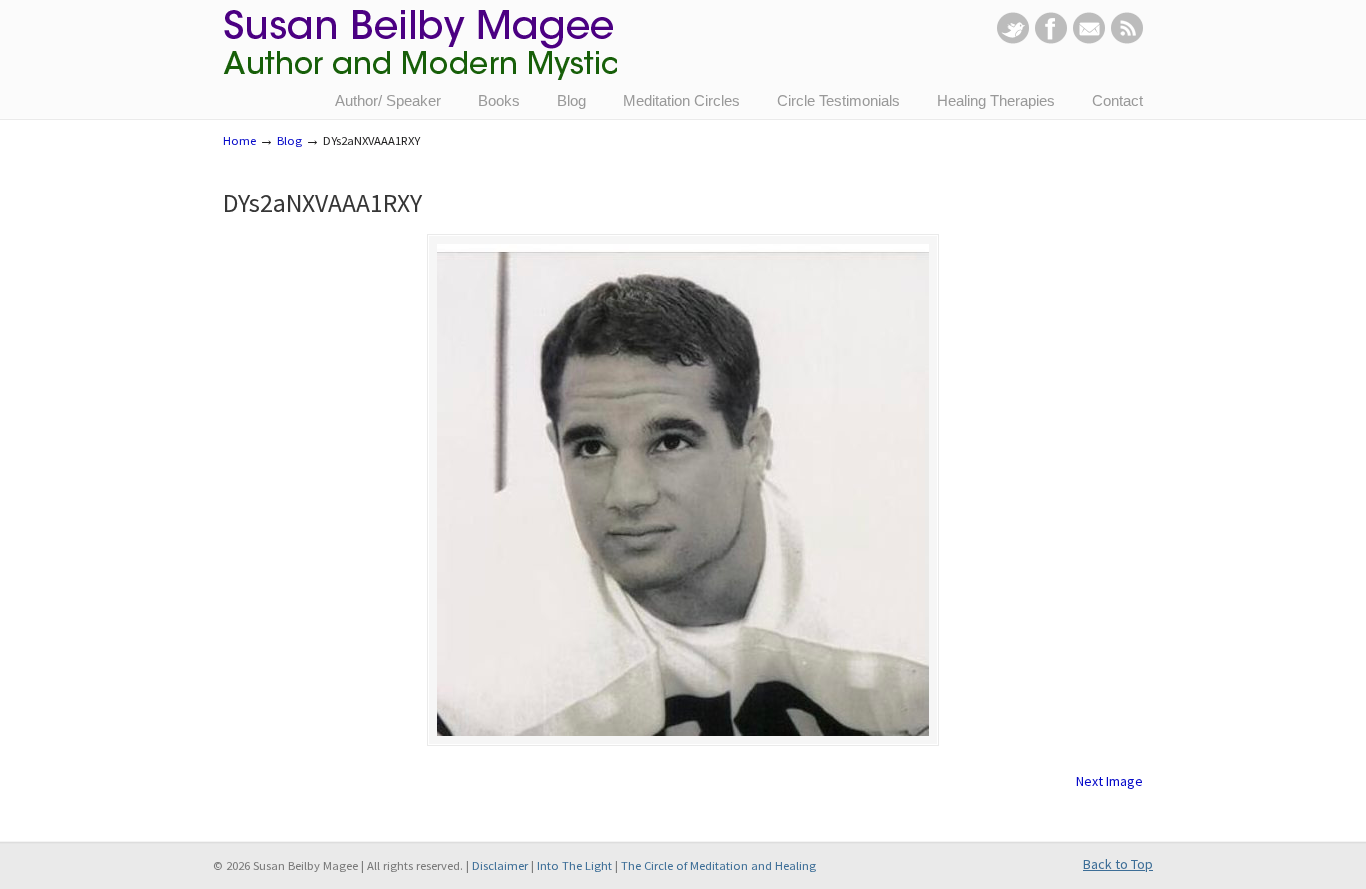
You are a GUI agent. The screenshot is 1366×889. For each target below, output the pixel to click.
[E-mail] (1089, 39)
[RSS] (1127, 39)
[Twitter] (1013, 39)
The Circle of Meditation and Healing (718, 865)
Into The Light (574, 865)
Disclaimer (500, 865)
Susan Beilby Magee (420, 55)
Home (239, 140)
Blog (289, 140)
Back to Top (1118, 864)
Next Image (1109, 781)
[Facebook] (1051, 39)
